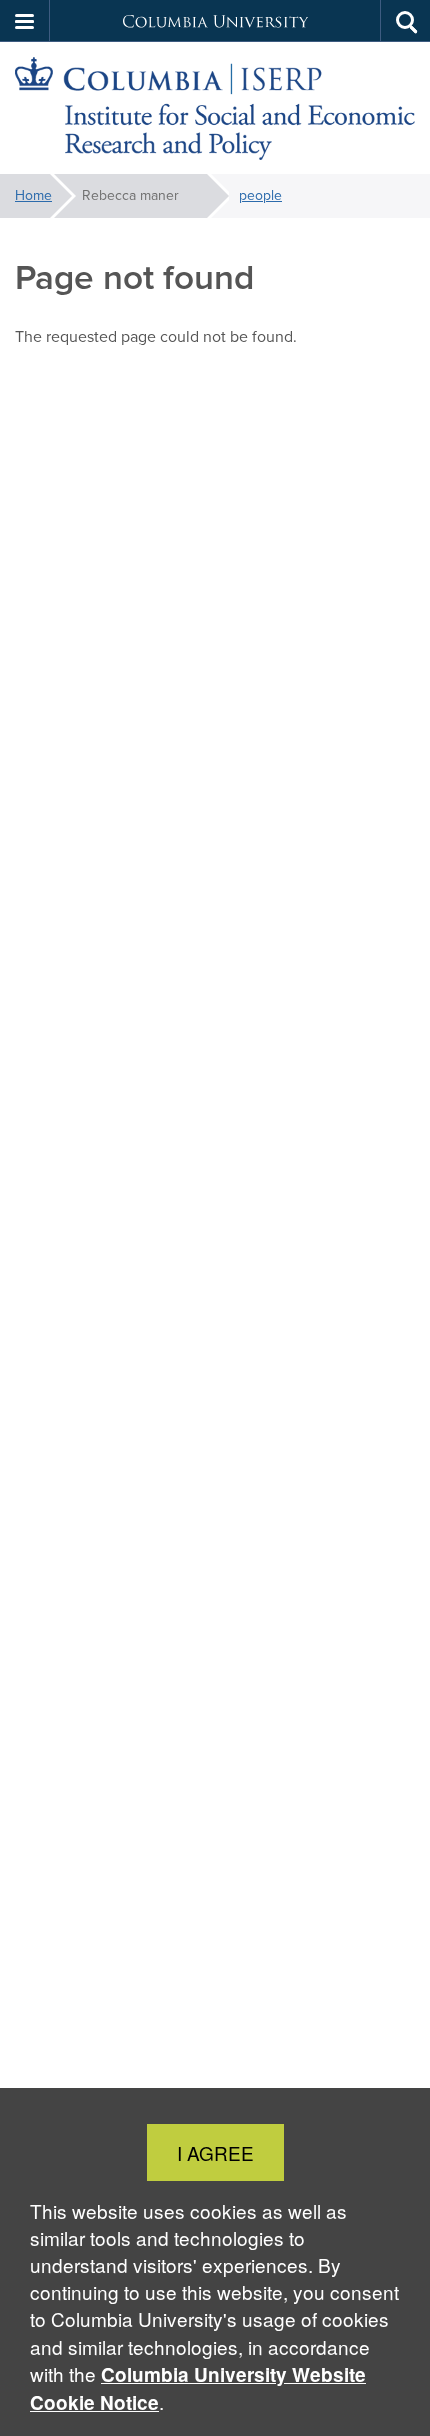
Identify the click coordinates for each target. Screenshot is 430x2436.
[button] (25, 21)
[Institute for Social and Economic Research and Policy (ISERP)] (215, 108)
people (260, 195)
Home (33, 195)
